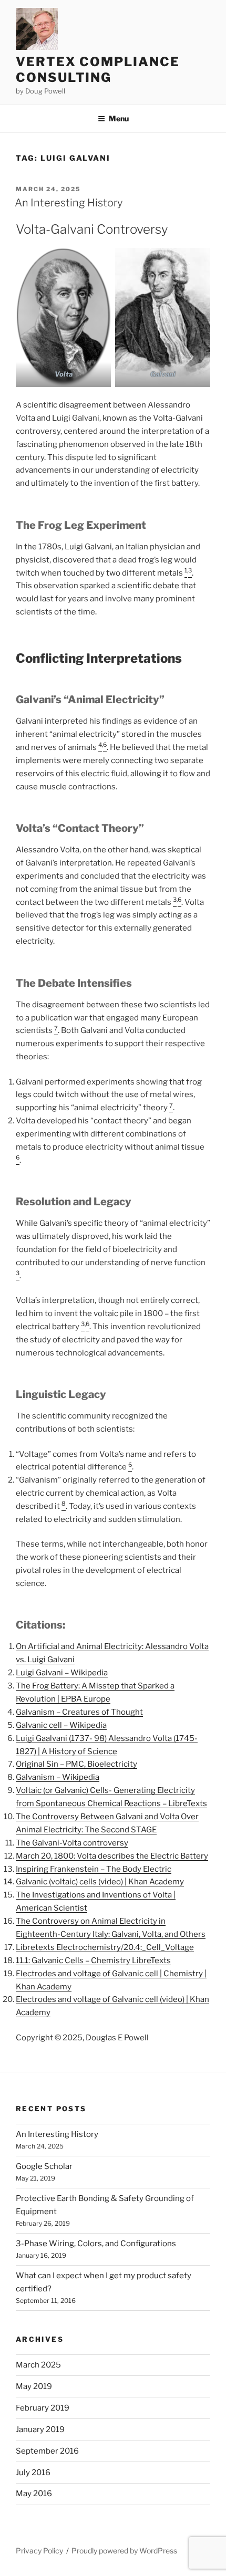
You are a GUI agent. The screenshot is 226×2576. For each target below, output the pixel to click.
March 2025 (38, 2365)
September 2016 (47, 2451)
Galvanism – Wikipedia (58, 1777)
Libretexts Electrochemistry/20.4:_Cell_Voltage (105, 1947)
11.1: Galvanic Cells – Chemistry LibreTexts (93, 1960)
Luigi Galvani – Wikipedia (62, 1673)
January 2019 (40, 2429)
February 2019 (43, 2408)
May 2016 (34, 2494)
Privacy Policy (39, 2551)
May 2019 (34, 2386)
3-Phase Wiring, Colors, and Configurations (96, 2244)
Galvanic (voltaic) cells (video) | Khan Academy (100, 1882)
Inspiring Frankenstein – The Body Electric (94, 1869)
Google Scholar (44, 2166)
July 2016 (33, 2473)
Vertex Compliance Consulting (98, 70)
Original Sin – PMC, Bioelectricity (76, 1764)
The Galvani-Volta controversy (72, 1843)
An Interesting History (69, 203)
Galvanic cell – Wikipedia (61, 1725)
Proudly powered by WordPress (124, 2551)
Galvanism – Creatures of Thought (79, 1712)
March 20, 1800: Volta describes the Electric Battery (112, 1856)
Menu (119, 118)
